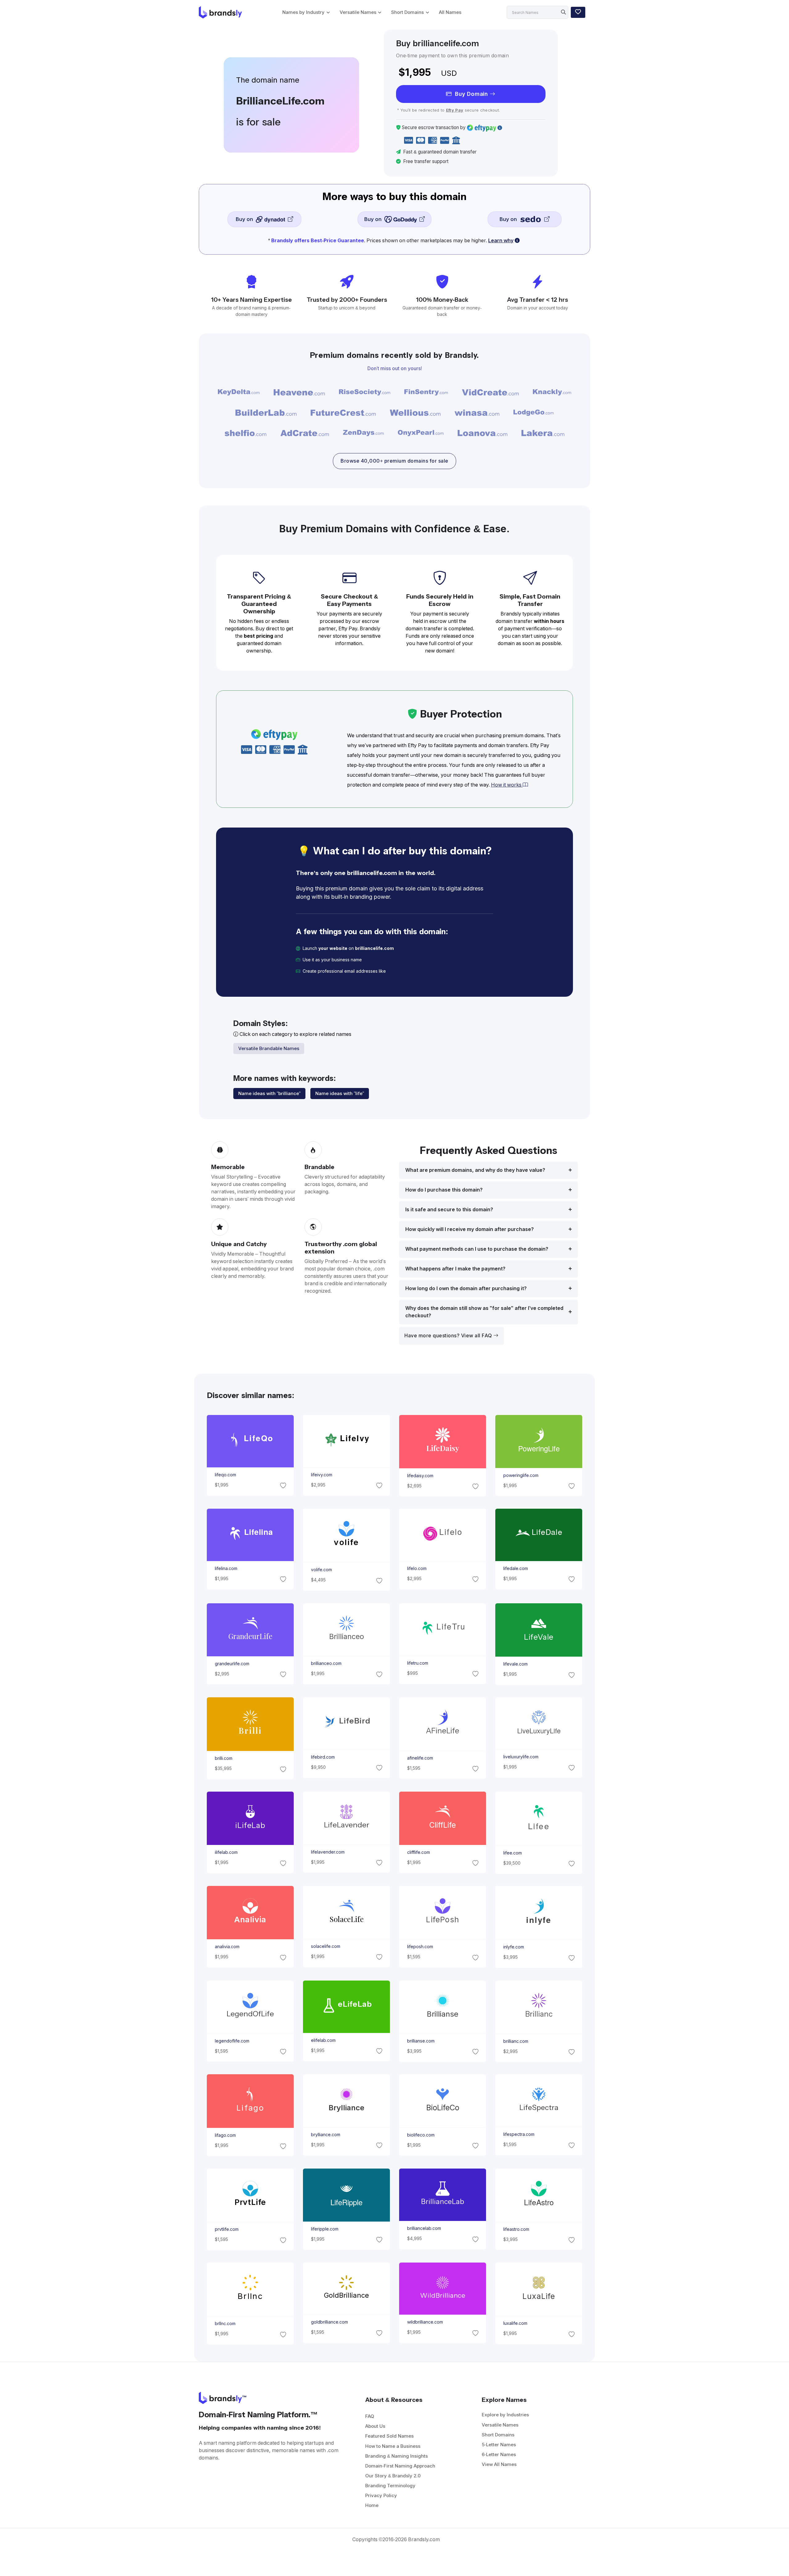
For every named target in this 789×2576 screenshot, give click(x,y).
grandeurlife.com (232, 1663)
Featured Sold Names (389, 2436)
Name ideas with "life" (340, 1093)
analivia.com (227, 1947)
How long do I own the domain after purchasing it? (466, 1288)
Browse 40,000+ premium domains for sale (394, 461)
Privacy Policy (381, 2495)
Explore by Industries (505, 2415)
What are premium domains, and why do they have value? (475, 1170)
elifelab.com (323, 2040)
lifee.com (513, 1853)
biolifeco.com (421, 2135)
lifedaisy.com (420, 1476)
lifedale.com (516, 1568)
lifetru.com (418, 1663)
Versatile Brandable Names (269, 1048)
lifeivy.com (321, 1475)
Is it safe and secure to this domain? (449, 1210)
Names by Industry (303, 12)
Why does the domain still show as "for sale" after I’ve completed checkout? (484, 1312)
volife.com (321, 1570)
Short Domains (407, 12)
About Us (375, 2426)
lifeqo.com (225, 1475)
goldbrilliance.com (329, 2322)
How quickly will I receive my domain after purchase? (470, 1229)
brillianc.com (516, 2041)
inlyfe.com (514, 1947)
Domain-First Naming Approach (400, 2466)
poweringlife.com (521, 1475)
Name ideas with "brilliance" (269, 1093)
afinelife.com (420, 1758)
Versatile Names (358, 12)
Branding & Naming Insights (397, 2456)
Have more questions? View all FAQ (449, 1336)
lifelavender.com (327, 1852)
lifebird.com (323, 1757)
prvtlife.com (226, 2229)
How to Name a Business (393, 2446)
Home (372, 2505)
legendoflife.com (232, 2041)
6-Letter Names (499, 2454)
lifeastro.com (516, 2229)
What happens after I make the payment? (455, 1269)
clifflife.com (419, 1852)
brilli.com (223, 1758)
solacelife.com (325, 1946)
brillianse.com (421, 2041)
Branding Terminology (390, 2486)
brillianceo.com (326, 1663)
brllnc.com (225, 2324)
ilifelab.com (226, 1852)
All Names (450, 12)
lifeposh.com (420, 1947)
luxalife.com (515, 2323)
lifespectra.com (519, 2134)
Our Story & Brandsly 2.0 (393, 2476)
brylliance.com (325, 2135)
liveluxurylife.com (521, 1757)
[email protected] (407, 971)
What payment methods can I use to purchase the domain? (477, 1249)
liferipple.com (324, 2229)
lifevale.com (515, 1664)
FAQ (370, 2416)
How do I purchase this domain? (444, 1190)
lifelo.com (417, 1568)
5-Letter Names (499, 2445)
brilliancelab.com (424, 2229)
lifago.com (225, 2135)
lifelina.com (226, 1568)
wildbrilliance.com (425, 2322)
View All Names (499, 2464)
